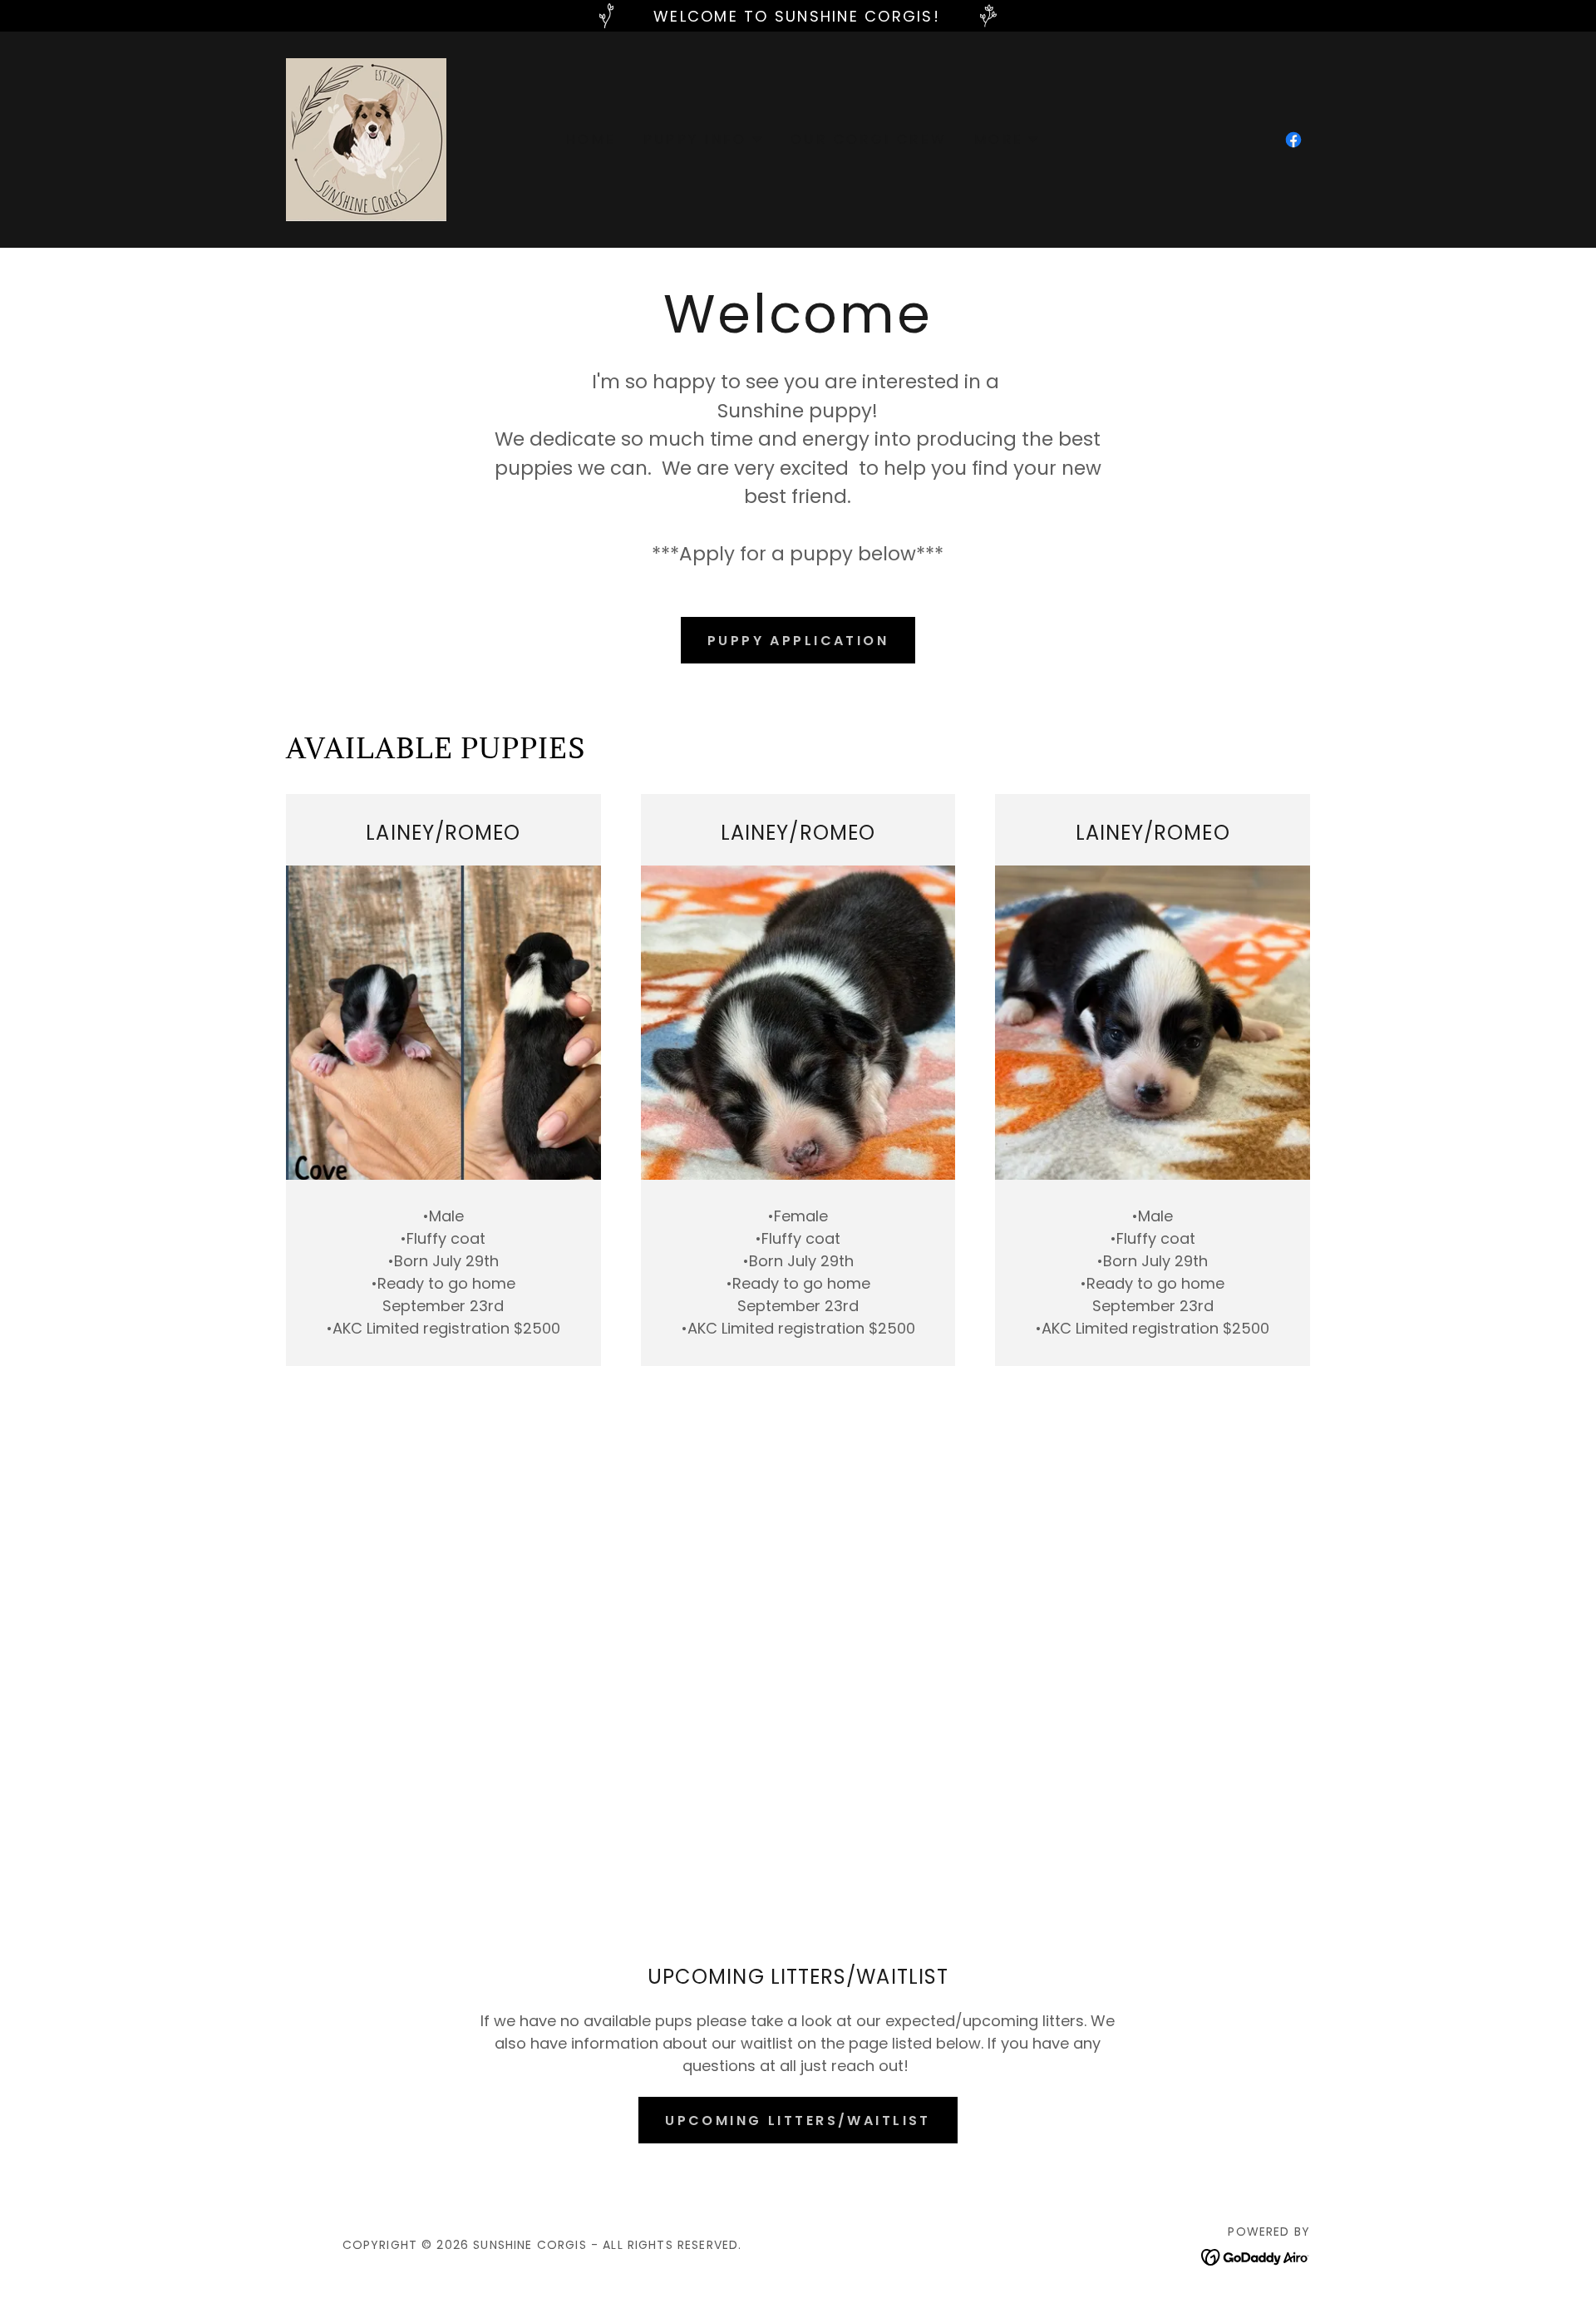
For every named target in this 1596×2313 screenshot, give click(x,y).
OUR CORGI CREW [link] (869, 139)
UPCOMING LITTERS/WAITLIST (798, 2121)
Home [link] (591, 139)
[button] (704, 140)
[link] (366, 138)
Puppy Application (798, 641)
